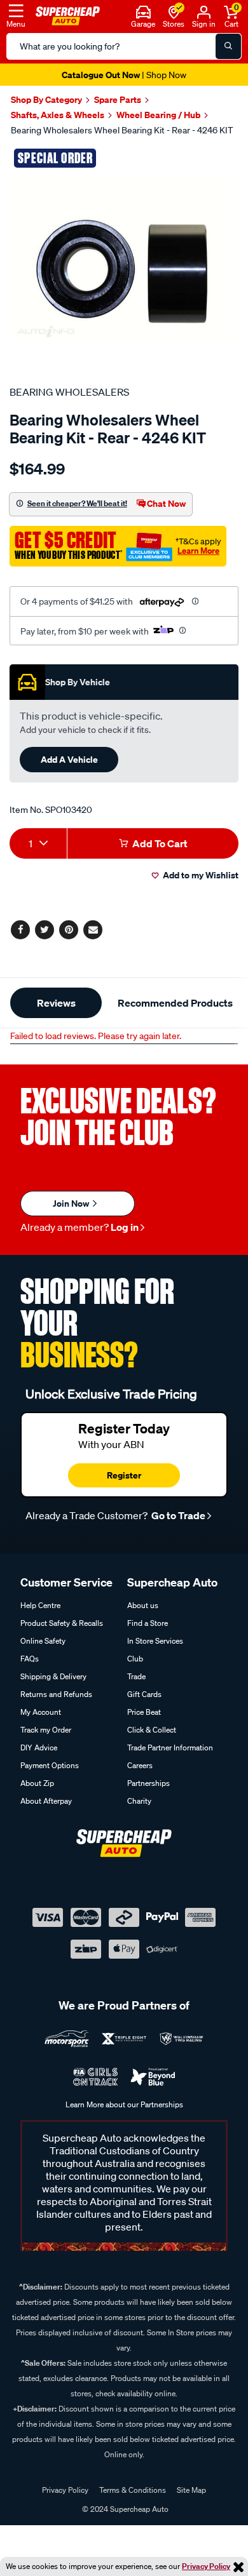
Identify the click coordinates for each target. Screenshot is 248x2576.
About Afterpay (46, 1801)
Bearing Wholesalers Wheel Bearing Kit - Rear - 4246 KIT (122, 130)
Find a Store (148, 1623)
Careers (140, 1765)
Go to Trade (177, 1515)
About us (143, 1605)
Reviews (56, 1003)
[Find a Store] (174, 11)
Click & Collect (152, 1730)
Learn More (198, 551)
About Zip (37, 1783)
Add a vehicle (69, 759)
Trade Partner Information (170, 1748)
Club (135, 1659)
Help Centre (40, 1605)
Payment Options (50, 1765)
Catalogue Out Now (124, 75)
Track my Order (46, 1730)
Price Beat (144, 1712)
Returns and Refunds (56, 1694)
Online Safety (43, 1641)
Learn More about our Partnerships (124, 2104)
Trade (136, 1676)
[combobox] (38, 843)
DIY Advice (39, 1748)
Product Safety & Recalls (62, 1623)
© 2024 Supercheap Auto (124, 2509)
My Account (41, 1712)
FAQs (30, 1659)
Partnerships (148, 1783)
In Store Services (155, 1641)
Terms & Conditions (133, 2490)
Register (124, 1475)
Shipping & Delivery (53, 1676)
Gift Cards (144, 1694)
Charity (139, 1801)
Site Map (191, 2490)
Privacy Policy (206, 2566)
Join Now (72, 1203)
